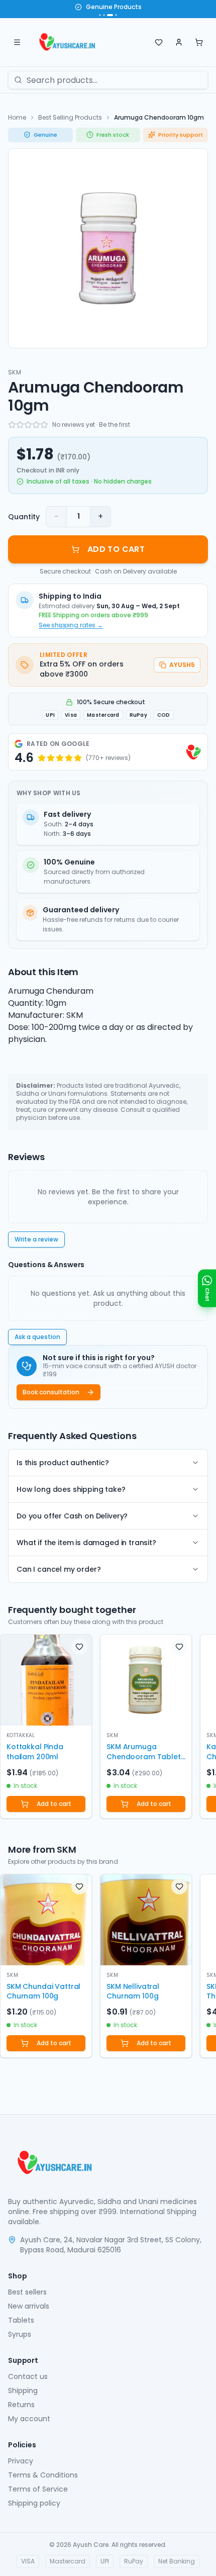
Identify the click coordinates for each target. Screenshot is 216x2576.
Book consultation (51, 1392)
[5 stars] (44, 425)
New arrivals (29, 2306)
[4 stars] (36, 425)
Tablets (21, 2320)
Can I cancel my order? (59, 1569)
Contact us (28, 2376)
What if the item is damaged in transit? (86, 1543)
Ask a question (37, 1337)
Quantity (24, 517)
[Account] (179, 42)
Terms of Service (38, 2489)
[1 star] (12, 425)
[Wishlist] (159, 42)
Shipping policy (34, 2503)
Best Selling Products (70, 117)
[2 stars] (20, 425)
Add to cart (54, 1804)
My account (29, 2419)
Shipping (23, 2391)
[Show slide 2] (104, 15)
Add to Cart (116, 549)
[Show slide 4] (116, 15)
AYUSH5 (182, 665)
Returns (21, 2405)
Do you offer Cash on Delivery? (72, 1516)
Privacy (21, 2461)
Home (17, 117)
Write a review (36, 1239)
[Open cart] (199, 42)
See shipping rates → (71, 625)
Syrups (20, 2334)
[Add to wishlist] (79, 1647)
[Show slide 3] (110, 15)
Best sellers (27, 2292)
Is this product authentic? (63, 1463)
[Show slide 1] (100, 15)
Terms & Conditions (43, 2475)
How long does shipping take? (71, 1489)
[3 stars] (28, 425)
